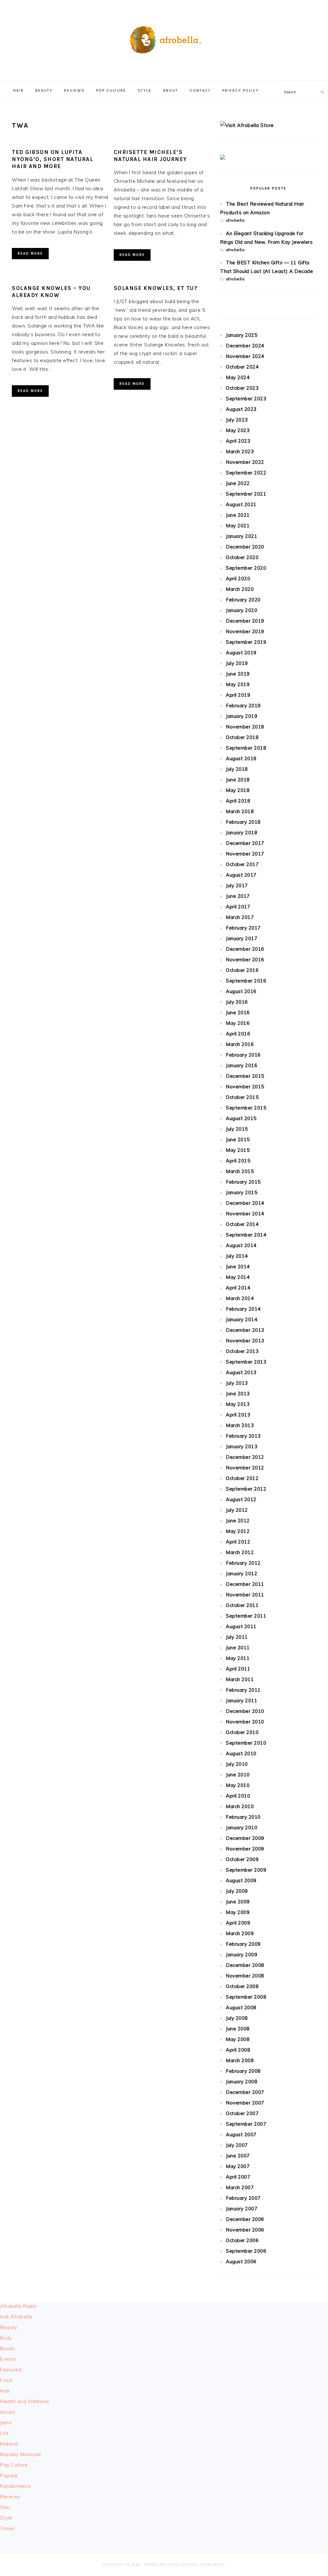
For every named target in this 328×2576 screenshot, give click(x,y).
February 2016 (243, 1055)
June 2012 (238, 1521)
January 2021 (242, 536)
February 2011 (243, 1690)
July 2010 (237, 1764)
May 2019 (238, 684)
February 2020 (243, 600)
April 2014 (238, 1288)
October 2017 (242, 864)
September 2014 (246, 1235)
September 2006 (246, 2251)
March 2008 (240, 2060)
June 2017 (238, 896)
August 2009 (241, 1880)
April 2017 (238, 907)
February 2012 (243, 1563)
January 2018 (242, 833)
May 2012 (238, 1531)
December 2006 (245, 2219)
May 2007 (238, 2166)
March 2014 (240, 1298)
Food (6, 2380)
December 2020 (245, 547)
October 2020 (242, 557)
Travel (7, 2528)
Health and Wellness (25, 2401)
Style (6, 2518)
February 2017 (243, 928)
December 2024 (245, 346)
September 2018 (246, 748)
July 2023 (237, 420)
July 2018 (237, 769)
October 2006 (242, 2240)
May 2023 (238, 430)
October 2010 (242, 1732)
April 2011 (238, 1669)
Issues (8, 2412)
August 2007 (241, 2134)
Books (7, 2348)
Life (4, 2433)
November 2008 (245, 1976)
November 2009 (245, 1849)
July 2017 (237, 885)
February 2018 (243, 822)
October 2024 (242, 367)
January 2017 (242, 938)
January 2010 (242, 1828)
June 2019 (238, 674)
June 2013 (238, 1394)
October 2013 (242, 1351)
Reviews (10, 2497)
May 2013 (238, 1404)
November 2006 (245, 2230)
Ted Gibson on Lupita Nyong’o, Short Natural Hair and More (53, 159)
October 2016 (242, 970)
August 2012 (241, 1499)
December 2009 (245, 1838)
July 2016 (237, 1002)
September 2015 (246, 1108)
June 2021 (238, 515)
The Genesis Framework (199, 2565)
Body (6, 2338)
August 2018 (241, 758)
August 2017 (241, 875)
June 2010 (238, 1775)
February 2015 (243, 1182)
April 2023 (238, 441)
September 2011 (246, 1616)
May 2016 (238, 1023)
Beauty (8, 2327)
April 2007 (238, 2177)
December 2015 (245, 1076)
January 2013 (242, 1446)
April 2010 (238, 1796)
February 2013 (243, 1436)
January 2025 (242, 335)
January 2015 (242, 1192)
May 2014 (238, 1277)
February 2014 (243, 1309)
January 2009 (242, 1955)
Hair (5, 2391)
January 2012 (242, 1573)
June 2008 (238, 2029)
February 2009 (243, 1944)
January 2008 (242, 2082)
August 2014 (241, 1245)
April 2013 (238, 1415)
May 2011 (238, 1658)
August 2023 (241, 409)
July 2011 (237, 1637)
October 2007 (242, 2113)
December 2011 (245, 1584)
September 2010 (246, 1743)
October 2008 (242, 1986)
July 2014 (237, 1256)
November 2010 (245, 1722)
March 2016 (240, 1044)
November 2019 (245, 631)
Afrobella (164, 38)
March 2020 (240, 589)
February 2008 (243, 2071)
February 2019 (243, 706)
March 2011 (240, 1679)
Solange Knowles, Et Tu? (156, 288)
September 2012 (246, 1489)
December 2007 (245, 2092)
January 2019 (242, 716)
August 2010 (241, 1753)
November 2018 (245, 727)
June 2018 (238, 780)
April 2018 (238, 801)
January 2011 (242, 1700)
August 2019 (241, 653)
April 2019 (238, 695)
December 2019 (245, 621)
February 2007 (243, 2198)
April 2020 (238, 578)
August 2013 (241, 1372)
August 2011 (241, 1626)
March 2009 (240, 1933)
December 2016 (245, 949)
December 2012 (245, 1457)
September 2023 (246, 399)
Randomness (15, 2486)
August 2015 (241, 1118)
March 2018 (240, 811)
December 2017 (245, 843)
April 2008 (238, 2050)
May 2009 (238, 1912)
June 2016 (238, 1012)
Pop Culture (14, 2465)
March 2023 (240, 451)
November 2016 (245, 960)
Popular (9, 2475)
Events (8, 2359)
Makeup (9, 2444)
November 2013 (245, 1341)
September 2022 (246, 473)
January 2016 (242, 1065)
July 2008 (237, 2018)
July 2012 (237, 1510)
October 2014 (242, 1224)
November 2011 (245, 1595)
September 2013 (246, 1362)
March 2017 (240, 917)
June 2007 (238, 2156)
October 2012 (242, 1478)
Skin (5, 2507)
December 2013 (245, 1330)
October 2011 (242, 1605)
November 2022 (245, 462)
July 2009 (237, 1891)
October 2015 (242, 1097)
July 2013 (237, 1383)
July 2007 (237, 2145)
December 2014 (245, 1203)
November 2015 (245, 1087)
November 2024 (245, 356)
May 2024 (238, 377)
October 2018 (242, 737)
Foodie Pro (156, 2565)
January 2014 (242, 1319)
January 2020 (242, 610)
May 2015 (238, 1150)
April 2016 (238, 1034)
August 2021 (241, 504)
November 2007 (245, 2103)
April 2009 (238, 1923)
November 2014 (245, 1214)
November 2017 (245, 854)
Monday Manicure (21, 2454)
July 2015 (237, 1129)
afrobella (235, 220)
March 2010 (240, 1806)
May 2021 (238, 526)
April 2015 (238, 1161)
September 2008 (246, 1997)
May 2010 (238, 1785)
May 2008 (238, 2039)
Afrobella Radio (18, 2306)
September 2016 (246, 981)
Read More (30, 254)
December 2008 (245, 1965)
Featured (11, 2370)
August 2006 (241, 2261)
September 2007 (246, 2124)
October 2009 (242, 1859)
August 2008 (241, 2007)
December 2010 (245, 1711)
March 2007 (240, 2187)
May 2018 (238, 790)
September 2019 (246, 642)
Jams (6, 2423)
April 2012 (238, 1542)
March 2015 (240, 1171)
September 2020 (246, 568)
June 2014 (238, 1267)
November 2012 (245, 1468)
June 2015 (238, 1139)
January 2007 (242, 2209)
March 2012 (240, 1552)
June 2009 (238, 1902)
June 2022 (238, 483)
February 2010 (243, 1817)
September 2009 (246, 1870)
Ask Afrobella (16, 2317)
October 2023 (242, 388)
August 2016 (241, 991)
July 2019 (237, 663)
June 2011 (238, 1648)
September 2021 (246, 494)
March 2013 (240, 1425)
